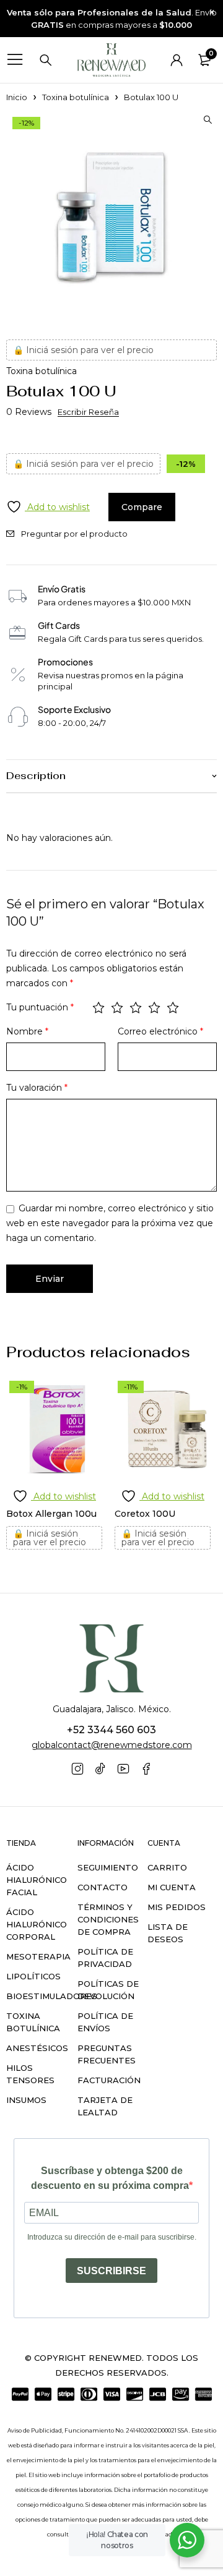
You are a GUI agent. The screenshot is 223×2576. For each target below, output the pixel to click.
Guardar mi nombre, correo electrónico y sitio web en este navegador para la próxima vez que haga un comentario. (110, 1223)
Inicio (17, 97)
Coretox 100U (145, 1514)
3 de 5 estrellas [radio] (136, 1007)
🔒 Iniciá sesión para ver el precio (83, 350)
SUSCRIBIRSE (111, 2271)
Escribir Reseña (88, 412)
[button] (208, 120)
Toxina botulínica (76, 97)
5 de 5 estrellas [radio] (173, 1007)
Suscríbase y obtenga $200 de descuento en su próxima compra (110, 2178)
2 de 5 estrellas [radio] (117, 1007)
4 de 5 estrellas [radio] (154, 1007)
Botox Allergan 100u (51, 1514)
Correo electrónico (160, 1031)
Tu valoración (37, 1088)
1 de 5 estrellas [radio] (98, 1007)
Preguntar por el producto (74, 534)
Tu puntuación (40, 1007)
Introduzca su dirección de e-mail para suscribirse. (112, 2237)
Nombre (27, 1031)
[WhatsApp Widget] (187, 2540)
